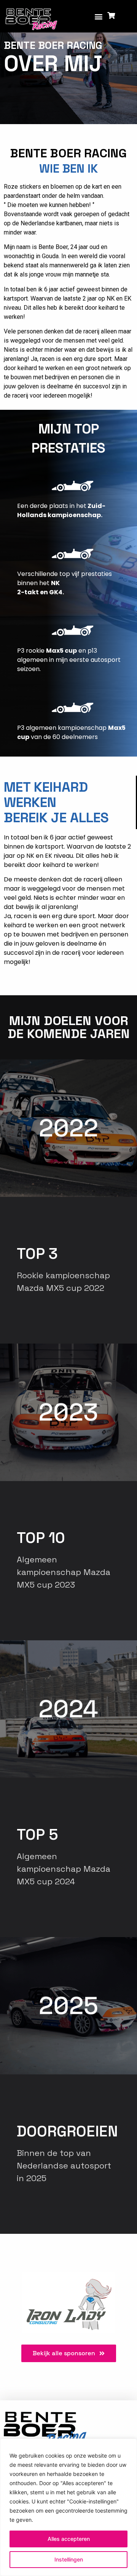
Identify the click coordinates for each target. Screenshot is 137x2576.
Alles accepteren (69, 2539)
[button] (99, 16)
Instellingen (69, 2559)
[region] (68, 2507)
